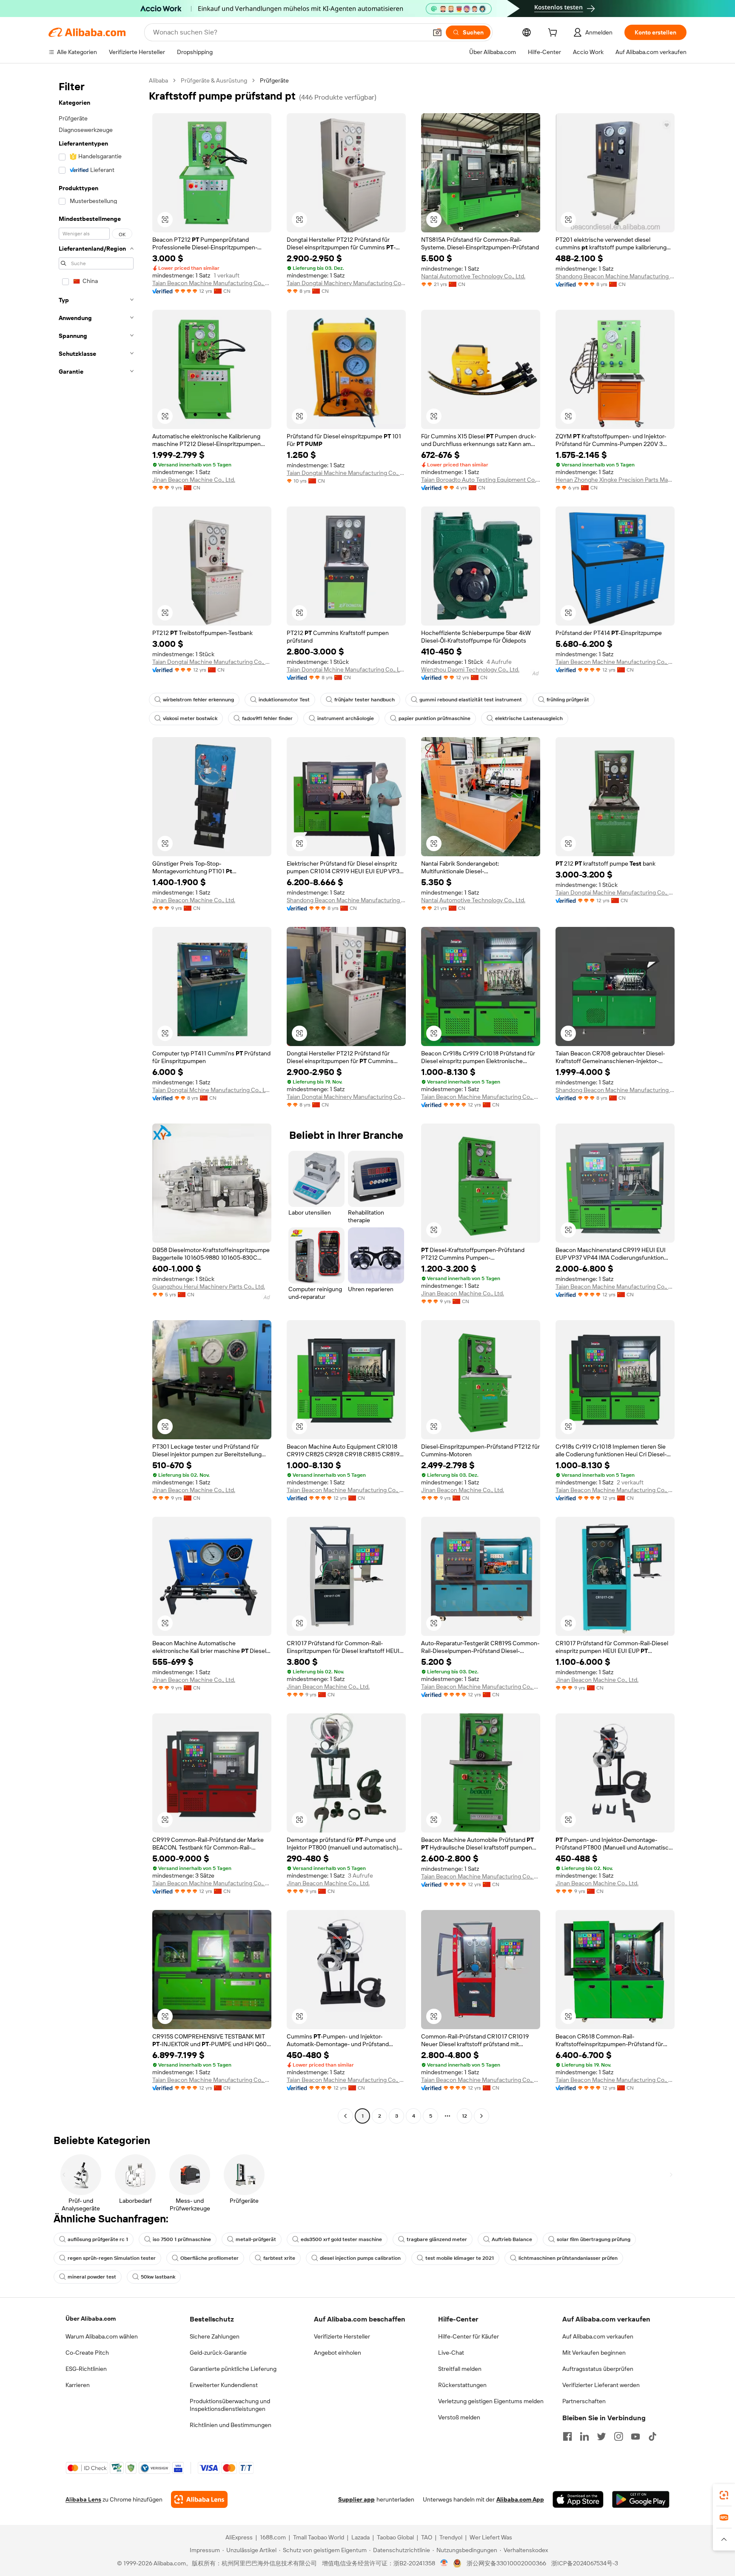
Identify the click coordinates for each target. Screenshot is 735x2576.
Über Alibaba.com (91, 2319)
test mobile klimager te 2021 (460, 2258)
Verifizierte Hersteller (342, 2336)
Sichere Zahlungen (215, 2336)
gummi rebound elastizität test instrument (471, 700)
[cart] (554, 34)
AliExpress (239, 2537)
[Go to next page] (481, 2116)
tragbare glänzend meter (437, 2239)
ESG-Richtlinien (86, 2369)
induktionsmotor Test (284, 700)
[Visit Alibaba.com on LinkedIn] (584, 2436)
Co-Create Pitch (87, 2353)
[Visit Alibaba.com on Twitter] (601, 2436)
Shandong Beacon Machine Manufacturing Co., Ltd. (615, 276)
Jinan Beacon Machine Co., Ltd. (194, 480)
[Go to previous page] (345, 2116)
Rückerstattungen (462, 2385)
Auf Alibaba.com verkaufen (598, 2336)
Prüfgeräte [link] (274, 80)
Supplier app (356, 2499)
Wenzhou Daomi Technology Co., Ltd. (470, 669)
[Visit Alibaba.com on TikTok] (652, 2436)
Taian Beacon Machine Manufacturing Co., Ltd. (212, 283)
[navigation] (96, 1099)
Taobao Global (395, 2537)
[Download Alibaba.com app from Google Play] (641, 2499)
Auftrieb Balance (512, 2239)
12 (464, 2116)
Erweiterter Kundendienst (224, 2385)
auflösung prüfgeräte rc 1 (98, 2239)
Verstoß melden (459, 2417)
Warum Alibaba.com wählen (102, 2336)
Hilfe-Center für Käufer (469, 2336)
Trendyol (451, 2537)
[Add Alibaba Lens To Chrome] (199, 2499)
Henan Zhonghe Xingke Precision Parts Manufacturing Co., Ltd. (615, 480)
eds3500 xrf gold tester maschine (341, 2239)
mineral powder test (92, 2277)
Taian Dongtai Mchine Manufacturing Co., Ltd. (346, 669)
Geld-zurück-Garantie (218, 2353)
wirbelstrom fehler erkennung (198, 700)
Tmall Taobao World (319, 2537)
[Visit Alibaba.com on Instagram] (618, 2436)
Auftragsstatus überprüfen (598, 2369)
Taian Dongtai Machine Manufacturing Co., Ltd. (346, 473)
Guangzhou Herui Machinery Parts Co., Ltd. (209, 1287)
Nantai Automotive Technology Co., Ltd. (473, 276)
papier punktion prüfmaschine (434, 718)
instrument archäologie (346, 718)
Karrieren (78, 2385)
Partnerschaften (584, 2401)
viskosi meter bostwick (190, 718)
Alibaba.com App (520, 2499)
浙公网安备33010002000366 (506, 2563)
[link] (724, 2495)
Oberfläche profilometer (209, 2258)
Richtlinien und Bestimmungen (231, 2425)
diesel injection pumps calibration (360, 2258)
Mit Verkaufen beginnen (594, 2353)
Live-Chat (451, 2353)
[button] (437, 32)
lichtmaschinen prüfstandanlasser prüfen (568, 2258)
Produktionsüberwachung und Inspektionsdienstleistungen (230, 2405)
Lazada (360, 2537)
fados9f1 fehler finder (267, 718)
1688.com (273, 2537)
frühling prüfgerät (568, 700)
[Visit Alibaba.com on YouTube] (635, 2436)
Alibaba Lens (83, 2499)
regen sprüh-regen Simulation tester (112, 2258)
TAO (427, 2537)
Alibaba (158, 80)
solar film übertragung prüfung (594, 2239)
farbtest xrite (279, 2258)
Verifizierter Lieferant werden (601, 2385)
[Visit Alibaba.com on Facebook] (567, 2436)
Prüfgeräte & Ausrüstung (214, 80)
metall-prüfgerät (256, 2239)
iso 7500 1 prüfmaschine (182, 2239)
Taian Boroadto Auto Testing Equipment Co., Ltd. (481, 480)
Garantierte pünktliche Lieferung (233, 2369)
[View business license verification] (444, 2563)
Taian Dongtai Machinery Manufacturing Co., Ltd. (346, 283)
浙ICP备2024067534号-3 (585, 2563)
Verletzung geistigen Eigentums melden (491, 2401)
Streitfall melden (460, 2369)
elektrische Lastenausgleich (529, 718)
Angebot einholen (338, 2353)
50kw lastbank (158, 2277)
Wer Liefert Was (491, 2537)
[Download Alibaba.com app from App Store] (578, 2499)
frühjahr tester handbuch (365, 700)
